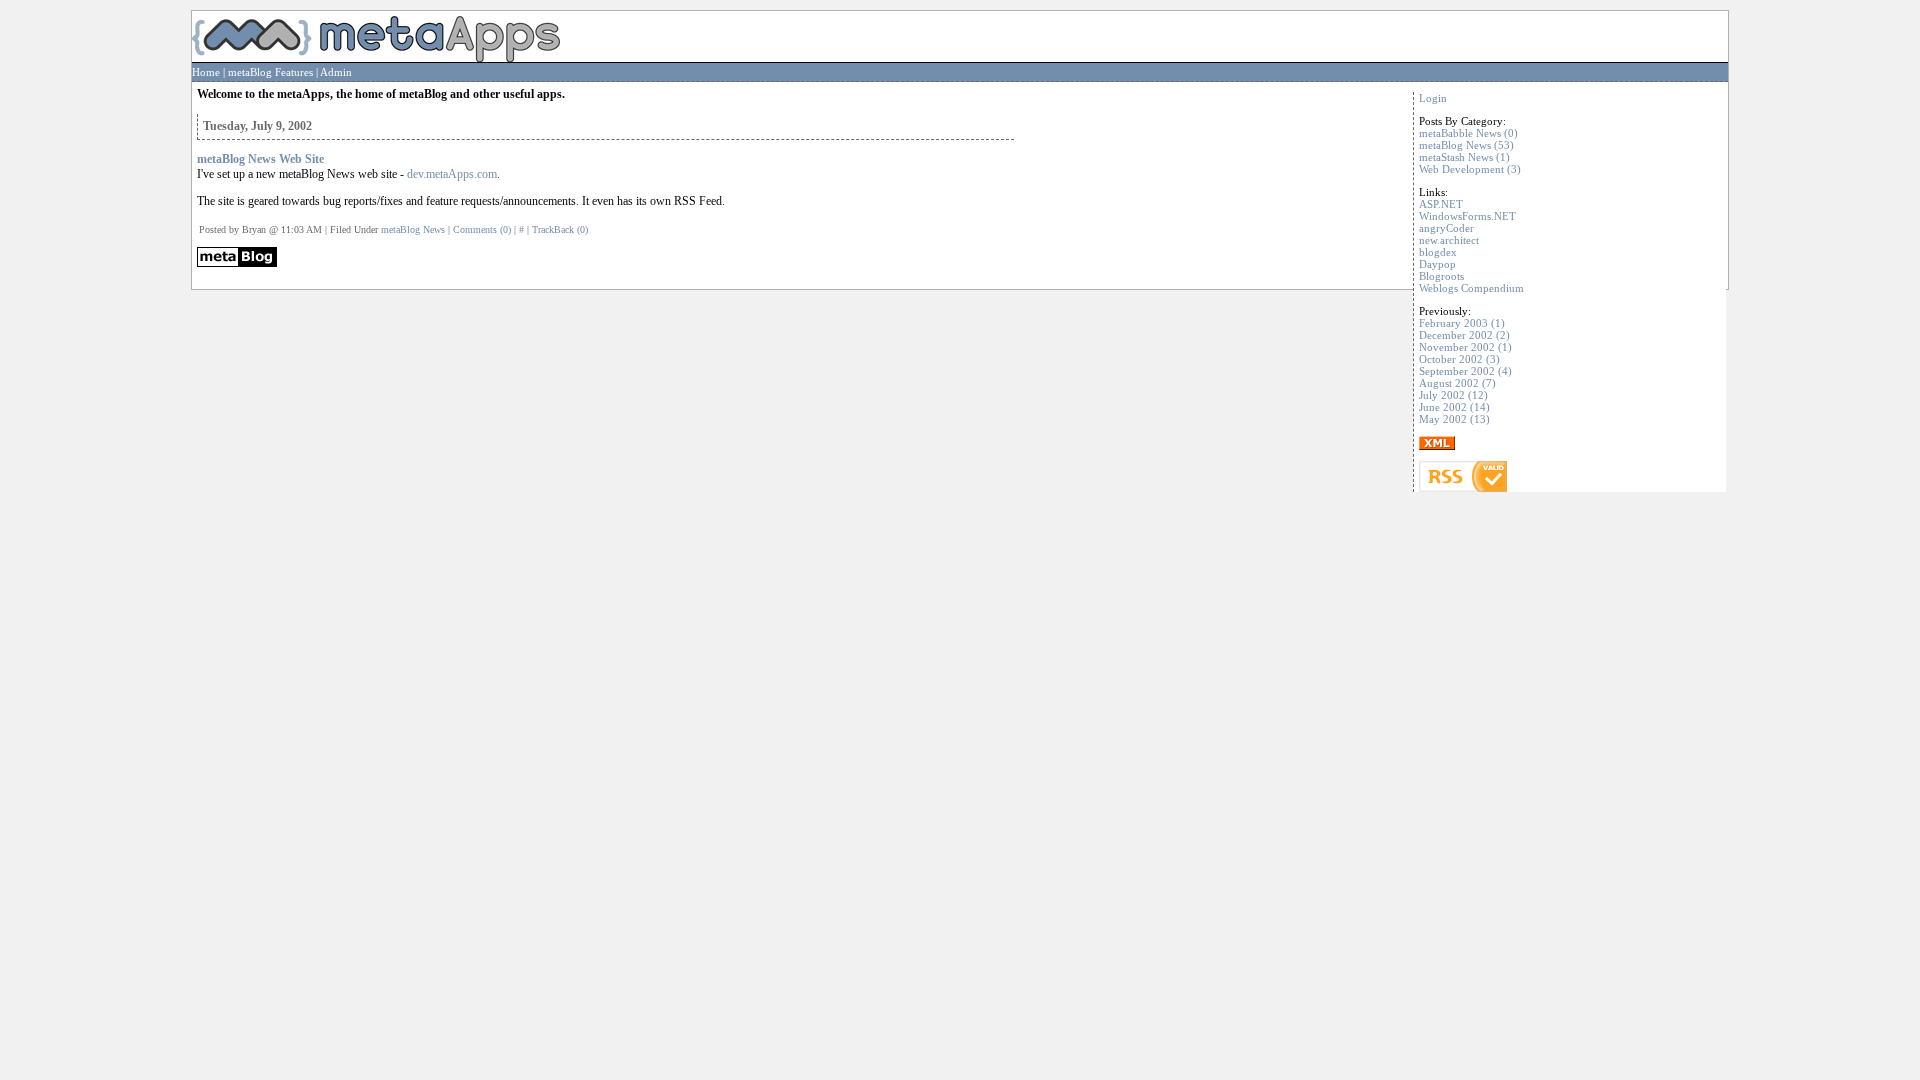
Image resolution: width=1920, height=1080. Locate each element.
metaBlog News (413, 229)
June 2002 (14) (1454, 407)
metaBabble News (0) (1468, 133)
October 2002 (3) (1459, 359)
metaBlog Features (270, 72)
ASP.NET (1441, 204)
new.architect (1449, 240)
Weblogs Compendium (1471, 288)
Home (206, 72)
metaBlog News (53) (1466, 145)
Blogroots (1441, 276)
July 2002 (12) (1453, 395)
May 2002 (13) (1454, 419)
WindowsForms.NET (1467, 216)
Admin (336, 72)
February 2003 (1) (1462, 323)
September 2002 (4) (1465, 371)
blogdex (1438, 252)
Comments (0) (482, 229)
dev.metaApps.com (452, 174)
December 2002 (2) (1464, 335)
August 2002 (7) (1457, 383)
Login (1433, 98)
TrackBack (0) (560, 229)
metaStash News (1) (1464, 157)
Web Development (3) (1470, 169)
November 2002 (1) (1465, 347)
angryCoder (1446, 228)
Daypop (1437, 264)
